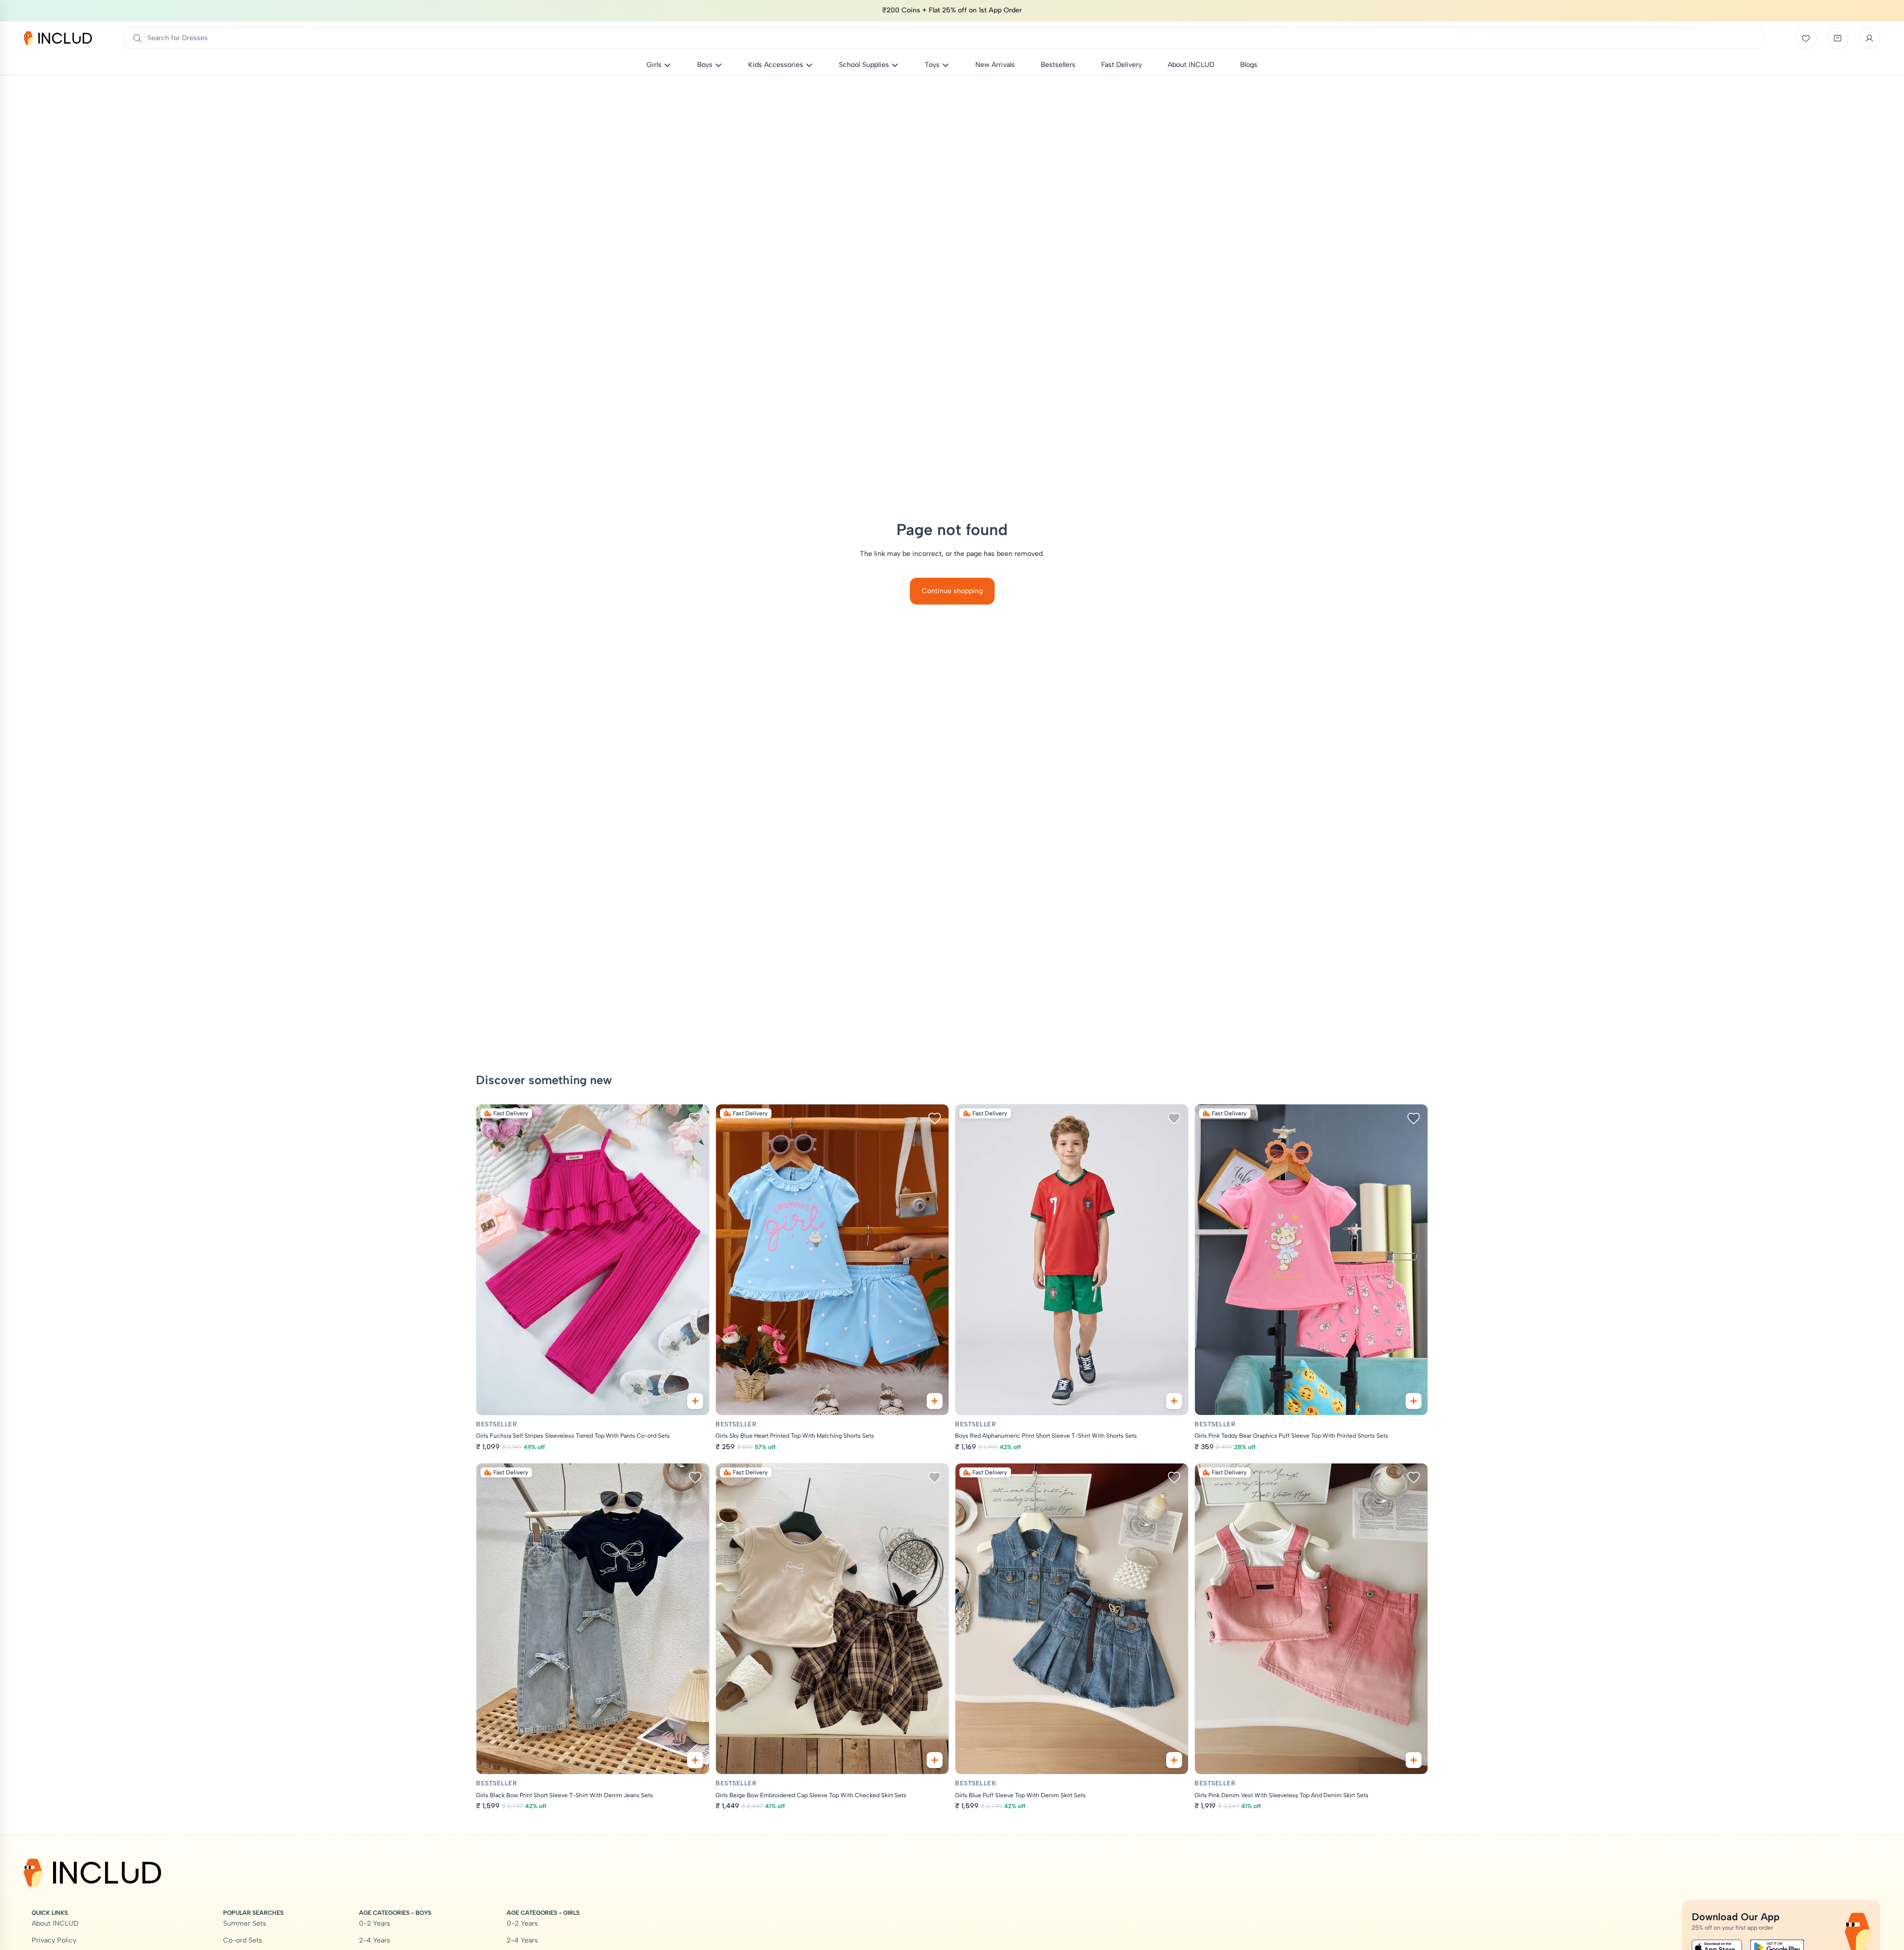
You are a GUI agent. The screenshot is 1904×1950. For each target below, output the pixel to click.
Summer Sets (245, 1923)
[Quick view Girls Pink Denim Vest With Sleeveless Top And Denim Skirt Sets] (1414, 1760)
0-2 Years (375, 1923)
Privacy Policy (54, 1940)
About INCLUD (55, 1923)
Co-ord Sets (243, 1940)
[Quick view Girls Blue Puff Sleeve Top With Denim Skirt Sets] (1174, 1760)
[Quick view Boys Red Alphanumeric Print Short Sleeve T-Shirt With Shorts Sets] (1174, 1401)
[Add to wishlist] (695, 1118)
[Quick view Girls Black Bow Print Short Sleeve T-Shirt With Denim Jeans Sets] (695, 1760)
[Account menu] (1869, 38)
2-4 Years (375, 1940)
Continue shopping (952, 591)
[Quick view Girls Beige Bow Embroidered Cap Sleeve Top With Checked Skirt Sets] (935, 1760)
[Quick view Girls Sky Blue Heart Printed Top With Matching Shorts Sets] (935, 1401)
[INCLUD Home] (58, 38)
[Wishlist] (1806, 38)
